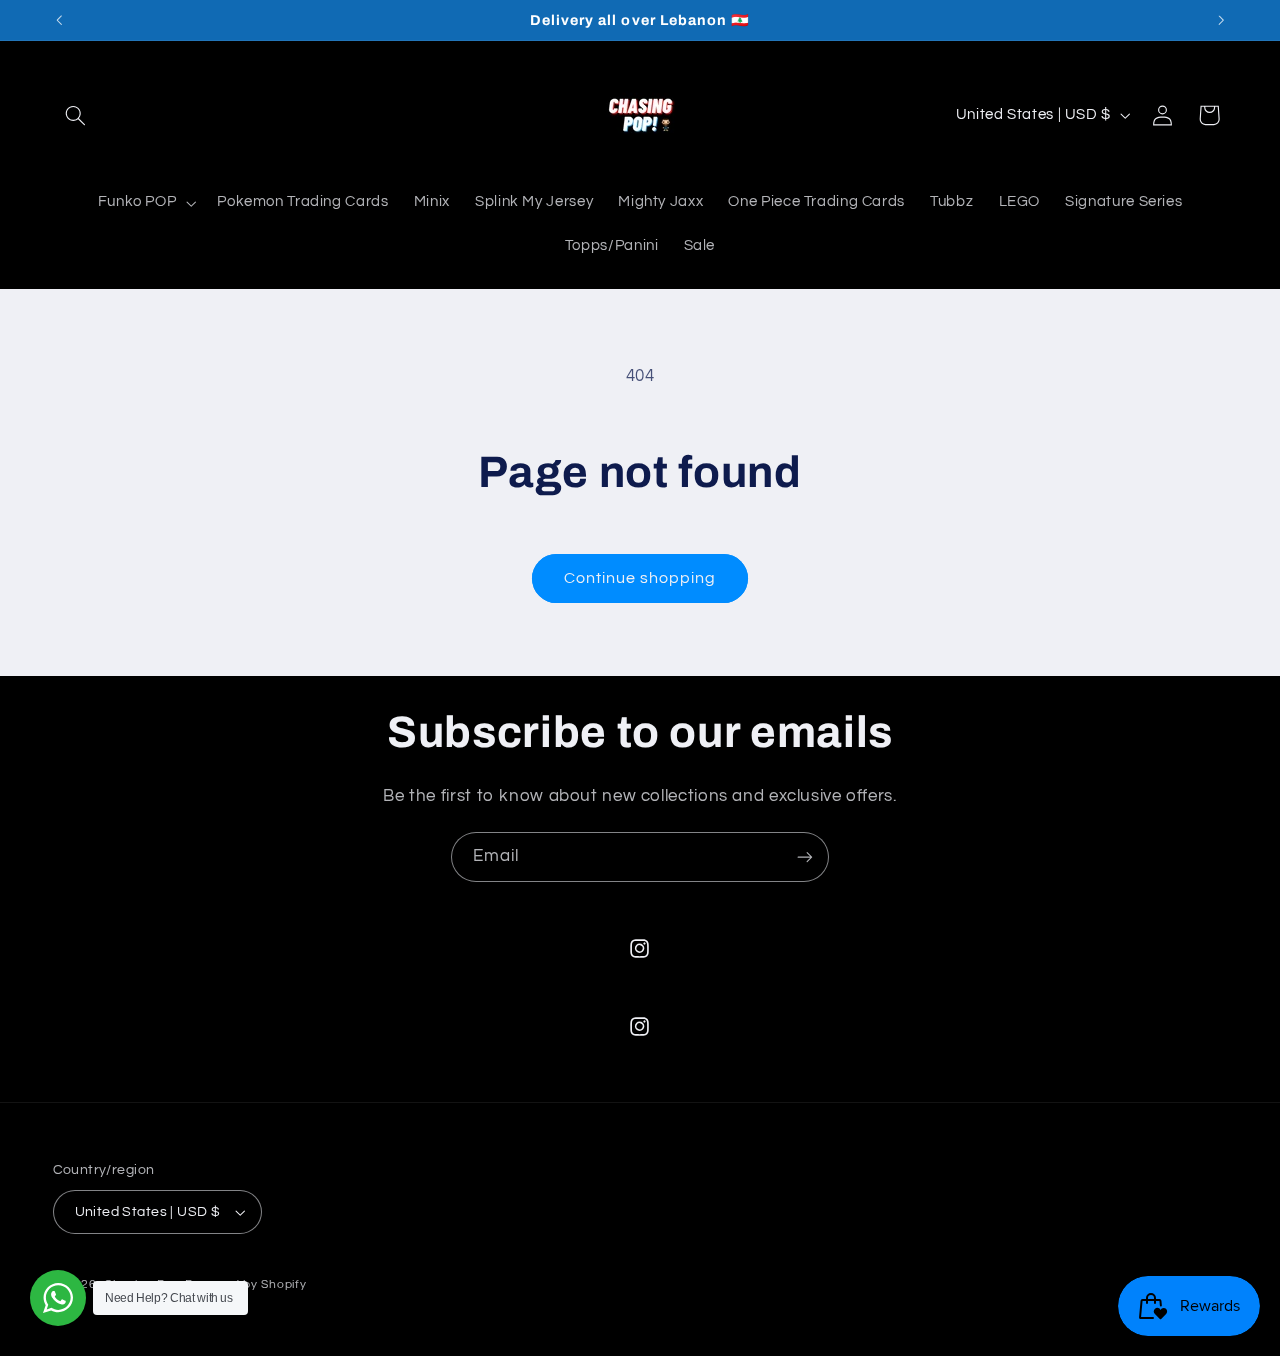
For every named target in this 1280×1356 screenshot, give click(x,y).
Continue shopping (640, 578)
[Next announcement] (1221, 20)
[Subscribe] (805, 856)
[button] (76, 115)
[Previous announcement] (59, 20)
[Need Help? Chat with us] (58, 1298)
